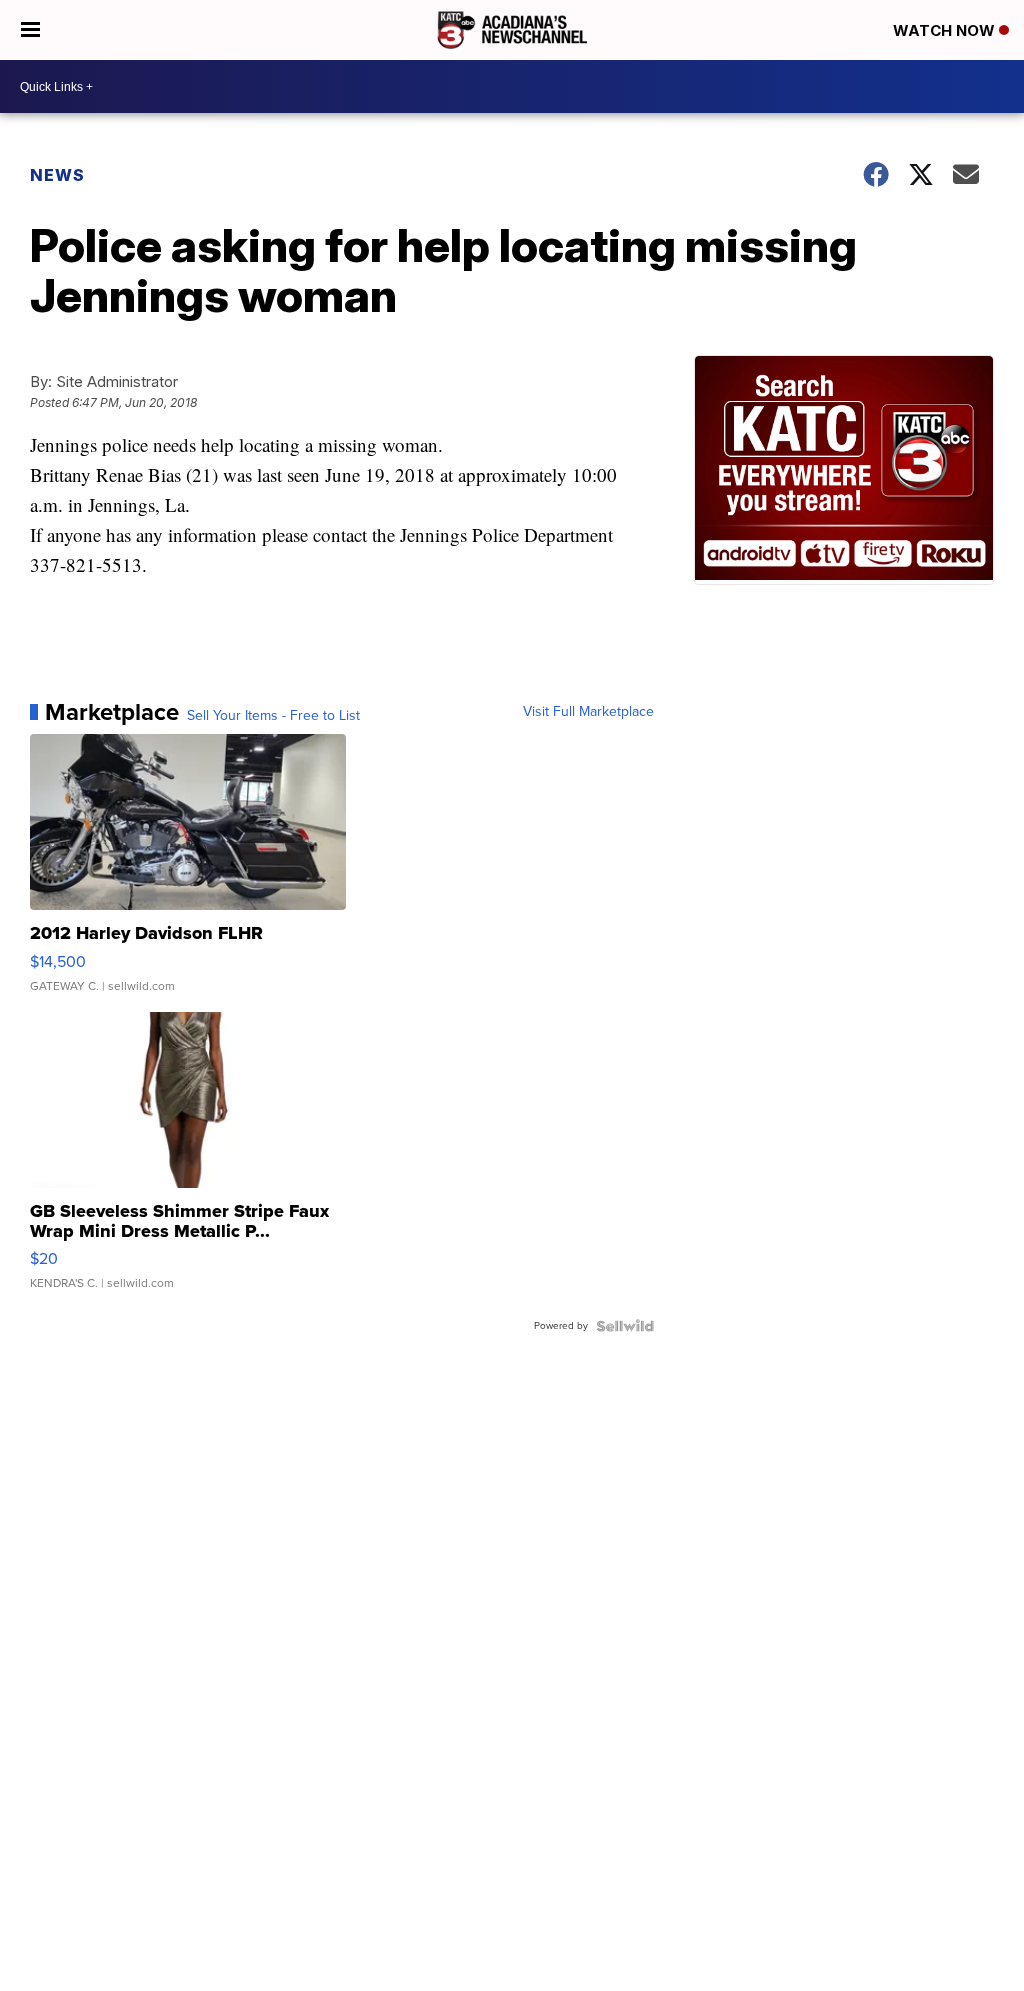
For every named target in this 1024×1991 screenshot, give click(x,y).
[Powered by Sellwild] (625, 1326)
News (57, 175)
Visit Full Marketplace (588, 712)
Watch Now (946, 30)
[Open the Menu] (30, 30)
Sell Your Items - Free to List (273, 716)
